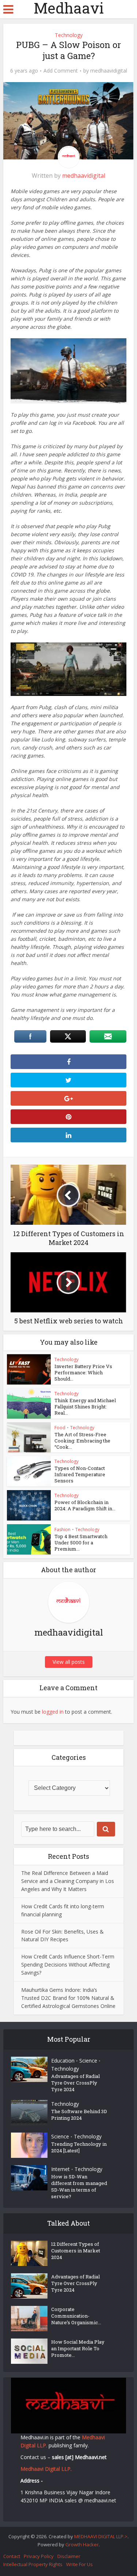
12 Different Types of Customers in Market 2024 (76, 2251)
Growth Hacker (82, 2544)
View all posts (69, 1662)
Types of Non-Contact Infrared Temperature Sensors (80, 1474)
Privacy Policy (39, 2556)
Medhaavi (69, 8)
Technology (69, 35)
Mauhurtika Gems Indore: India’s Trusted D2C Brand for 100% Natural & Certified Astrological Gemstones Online (68, 1998)
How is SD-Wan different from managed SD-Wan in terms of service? (79, 2186)
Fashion (62, 1530)
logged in (53, 1712)
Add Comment (61, 71)
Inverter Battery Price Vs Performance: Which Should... (83, 1372)
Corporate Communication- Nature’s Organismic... (76, 2316)
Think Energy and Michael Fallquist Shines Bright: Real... (85, 1407)
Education (63, 2061)
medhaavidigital (109, 71)
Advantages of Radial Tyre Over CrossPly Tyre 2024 (75, 2083)
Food (60, 1428)
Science (88, 2061)
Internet (60, 2169)
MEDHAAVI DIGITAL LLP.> (101, 2536)
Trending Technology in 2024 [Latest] (79, 2147)
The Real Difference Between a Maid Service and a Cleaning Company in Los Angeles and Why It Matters (68, 1881)
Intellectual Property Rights (33, 2564)
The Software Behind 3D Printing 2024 (79, 2115)
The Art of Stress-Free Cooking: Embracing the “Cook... (82, 1441)
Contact (12, 2556)
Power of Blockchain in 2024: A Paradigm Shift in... (85, 1505)
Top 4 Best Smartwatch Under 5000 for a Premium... (81, 1543)
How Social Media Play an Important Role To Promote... (78, 2348)
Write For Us (79, 2564)
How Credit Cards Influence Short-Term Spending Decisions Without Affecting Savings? (68, 1965)
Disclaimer (69, 2556)
